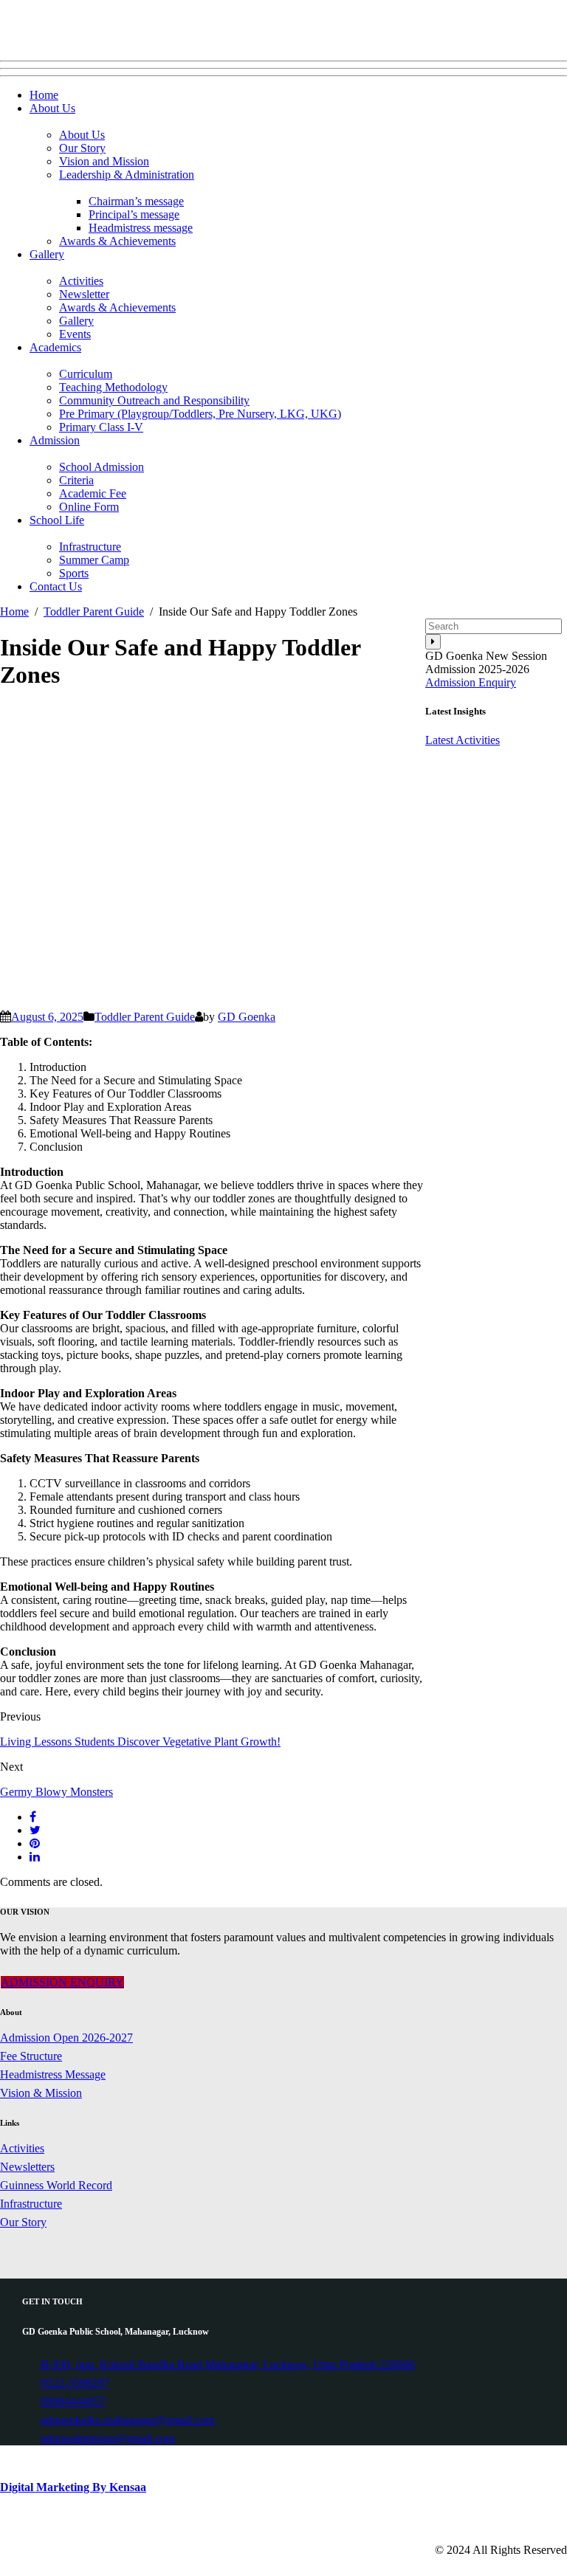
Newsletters (27, 2167)
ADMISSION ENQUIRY (62, 1982)
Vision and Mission (104, 161)
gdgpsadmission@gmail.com (108, 2438)
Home (44, 95)
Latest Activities (463, 740)
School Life (57, 520)
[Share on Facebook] (33, 1817)
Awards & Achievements (117, 241)
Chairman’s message (136, 201)
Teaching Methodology (113, 387)
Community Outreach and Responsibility (154, 400)
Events (75, 334)
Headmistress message (141, 228)
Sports (74, 573)
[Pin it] (35, 1843)
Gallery (47, 254)
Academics (55, 347)
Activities (81, 281)
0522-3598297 (75, 2383)
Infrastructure (90, 547)
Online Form (89, 507)
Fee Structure (31, 2056)
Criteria (76, 480)
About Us (52, 108)
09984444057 (73, 2401)
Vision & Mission (41, 2093)
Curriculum (86, 374)
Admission (55, 440)
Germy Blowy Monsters (56, 1792)
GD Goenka (247, 1017)
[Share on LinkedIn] (35, 1857)
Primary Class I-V (101, 427)
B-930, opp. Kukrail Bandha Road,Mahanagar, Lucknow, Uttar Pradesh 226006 (228, 2365)
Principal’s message (134, 214)
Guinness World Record (56, 2185)
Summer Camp (94, 560)
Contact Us (56, 586)
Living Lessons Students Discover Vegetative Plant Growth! (140, 1742)
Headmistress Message (53, 2074)
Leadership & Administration (127, 175)
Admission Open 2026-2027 (66, 2038)
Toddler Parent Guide (145, 1017)
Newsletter (84, 294)
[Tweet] (35, 1830)
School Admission (102, 467)
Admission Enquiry (471, 682)
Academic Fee (93, 493)
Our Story (82, 148)
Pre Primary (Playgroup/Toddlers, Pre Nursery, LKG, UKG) (200, 414)
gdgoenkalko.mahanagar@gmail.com (128, 2420)
